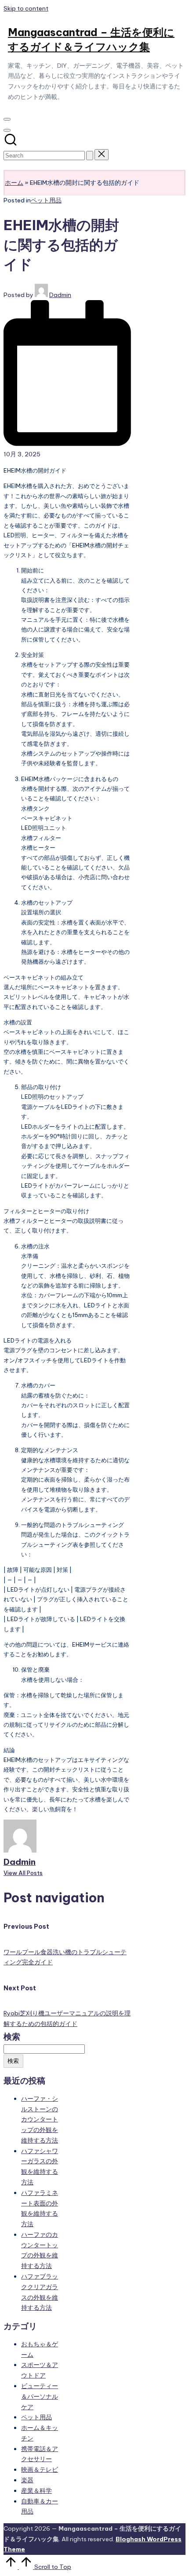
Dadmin (20, 1862)
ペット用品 (46, 200)
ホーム (14, 183)
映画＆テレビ (40, 2470)
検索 (12, 2037)
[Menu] (7, 119)
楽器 (27, 2480)
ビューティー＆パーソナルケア (40, 2396)
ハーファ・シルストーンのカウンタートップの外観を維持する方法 (40, 2119)
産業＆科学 (36, 2491)
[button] (90, 156)
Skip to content (26, 8)
